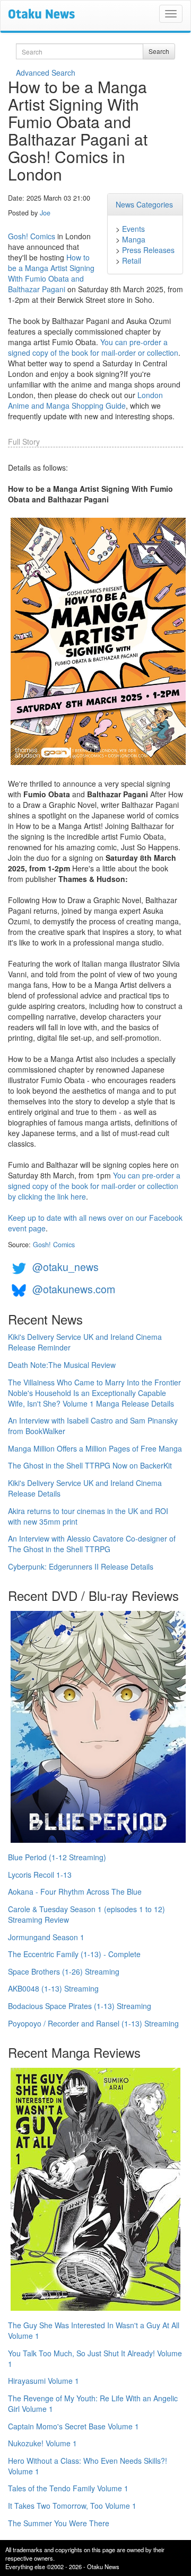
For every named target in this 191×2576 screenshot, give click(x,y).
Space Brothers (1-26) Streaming (64, 1971)
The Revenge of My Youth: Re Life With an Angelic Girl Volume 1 (93, 2403)
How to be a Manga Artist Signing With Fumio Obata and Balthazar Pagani (51, 273)
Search (159, 51)
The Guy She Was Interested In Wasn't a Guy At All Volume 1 (94, 2330)
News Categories (144, 204)
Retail (132, 260)
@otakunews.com (74, 1289)
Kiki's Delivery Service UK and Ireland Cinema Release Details (85, 1488)
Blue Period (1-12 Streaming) (57, 1857)
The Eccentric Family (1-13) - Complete (74, 1954)
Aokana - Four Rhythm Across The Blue (75, 1892)
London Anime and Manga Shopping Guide (85, 400)
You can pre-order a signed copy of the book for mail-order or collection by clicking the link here (94, 1186)
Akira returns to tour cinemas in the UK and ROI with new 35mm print (88, 1516)
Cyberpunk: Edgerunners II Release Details (81, 1566)
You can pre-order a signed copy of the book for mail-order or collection (93, 347)
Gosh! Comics (32, 236)
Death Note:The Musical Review (62, 1365)
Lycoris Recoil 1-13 (40, 1875)
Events (133, 229)
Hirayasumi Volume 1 (44, 2381)
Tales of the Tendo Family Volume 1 (68, 2488)
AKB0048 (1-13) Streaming (53, 1988)
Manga (134, 239)
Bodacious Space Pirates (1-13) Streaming (80, 2006)
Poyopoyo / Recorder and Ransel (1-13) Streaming (93, 2023)
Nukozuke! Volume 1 (42, 2443)
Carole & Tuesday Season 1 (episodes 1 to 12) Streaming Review (86, 1914)
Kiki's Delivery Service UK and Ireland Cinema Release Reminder (85, 1342)
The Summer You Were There (59, 2523)
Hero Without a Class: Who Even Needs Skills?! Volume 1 (88, 2466)
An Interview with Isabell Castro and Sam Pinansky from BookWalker (93, 1426)
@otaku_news (66, 1267)
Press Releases (148, 250)
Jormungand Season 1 (46, 1937)
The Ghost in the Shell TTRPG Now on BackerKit (90, 1465)
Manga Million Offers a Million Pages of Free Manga (95, 1448)
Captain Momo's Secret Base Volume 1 (73, 2426)
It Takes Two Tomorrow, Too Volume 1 (72, 2506)
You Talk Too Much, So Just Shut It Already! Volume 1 (95, 2358)
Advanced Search (46, 73)
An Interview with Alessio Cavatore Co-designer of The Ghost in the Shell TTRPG (92, 1544)
